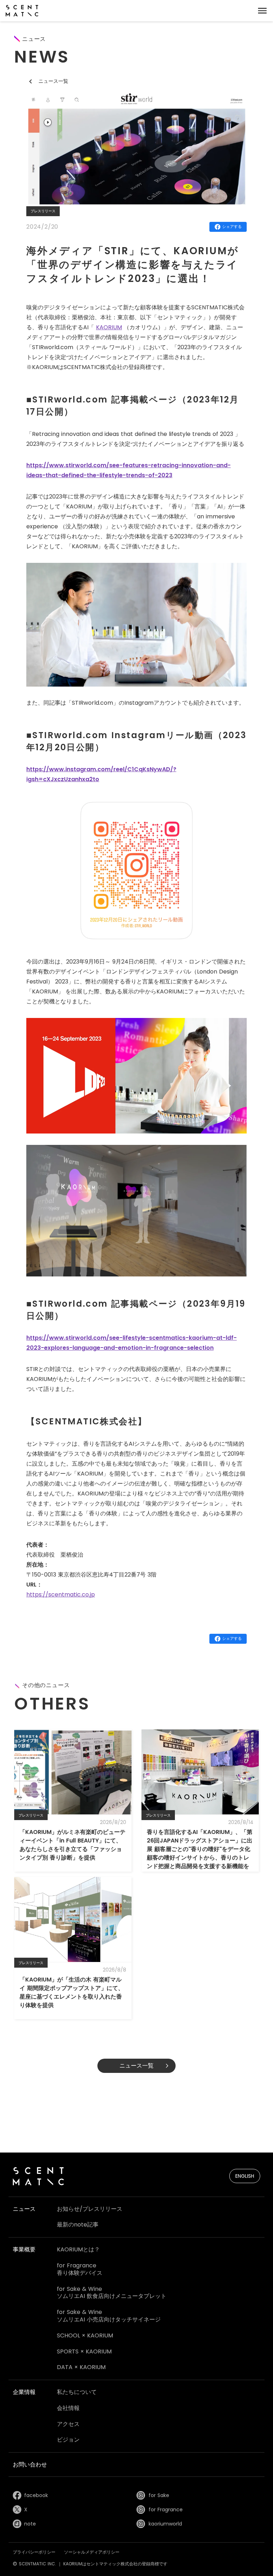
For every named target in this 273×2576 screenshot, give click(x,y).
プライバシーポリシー (34, 2552)
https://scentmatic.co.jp (61, 1594)
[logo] (22, 11)
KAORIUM (109, 327)
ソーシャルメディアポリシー (92, 2552)
